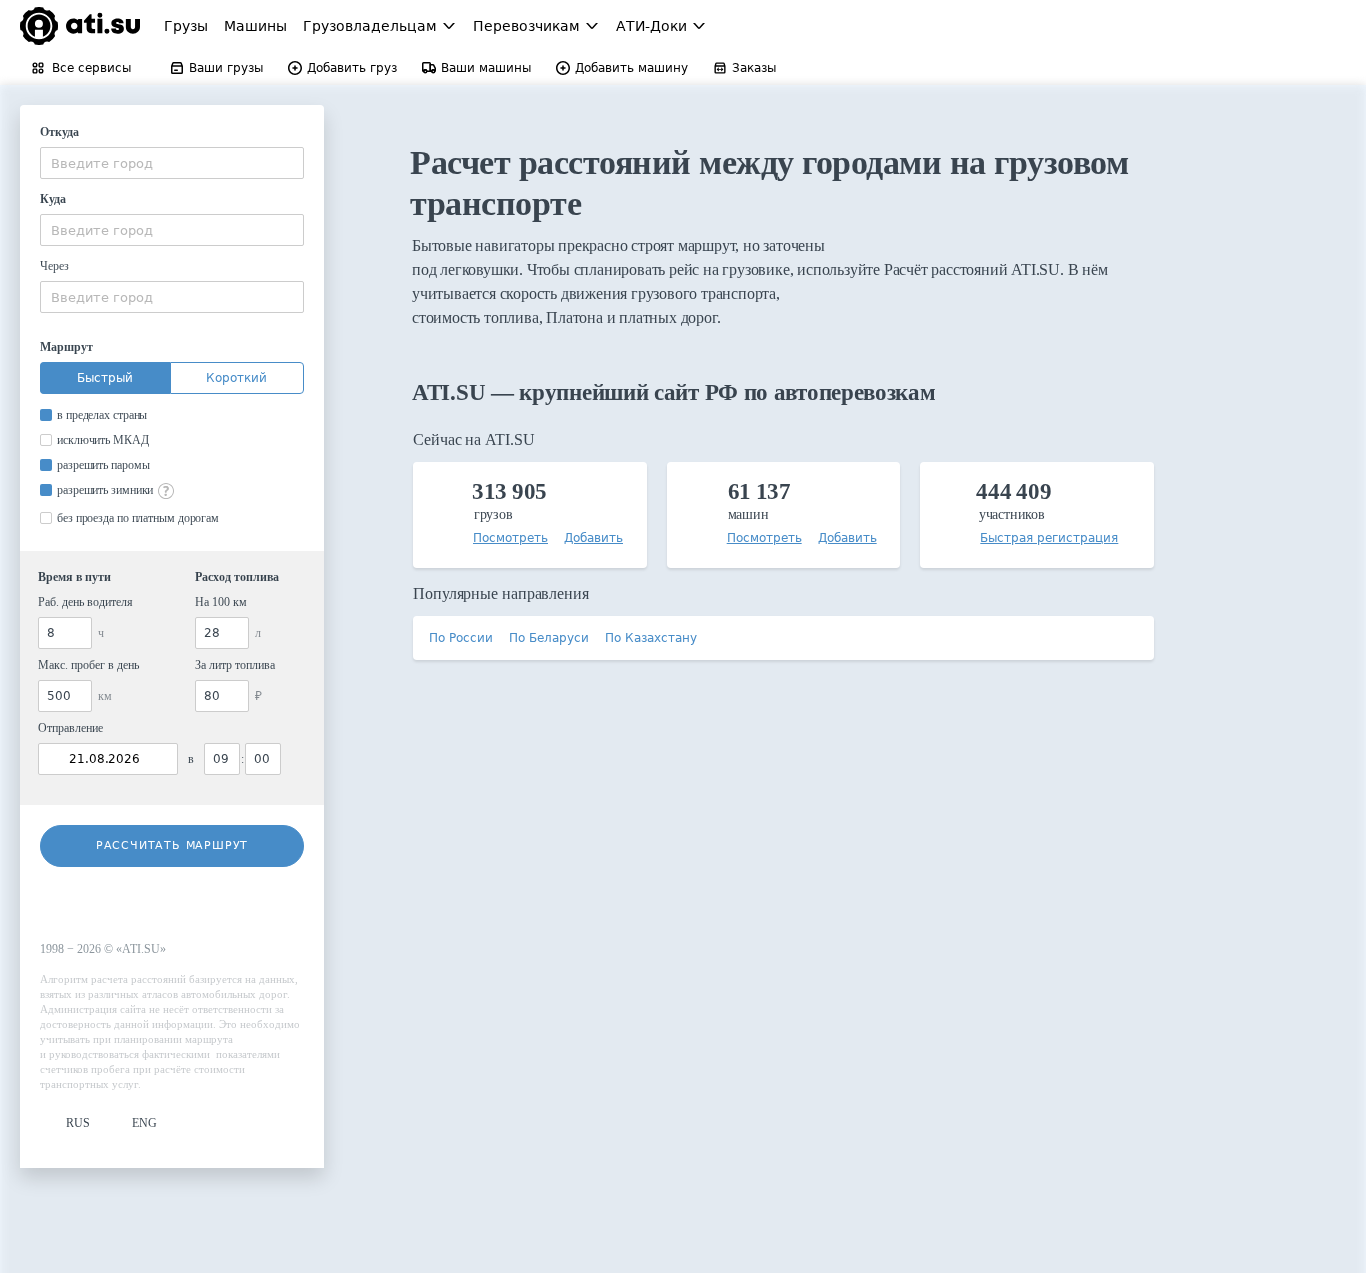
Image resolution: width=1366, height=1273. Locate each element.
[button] (65, 1123)
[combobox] (172, 163)
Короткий (236, 378)
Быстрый (105, 378)
